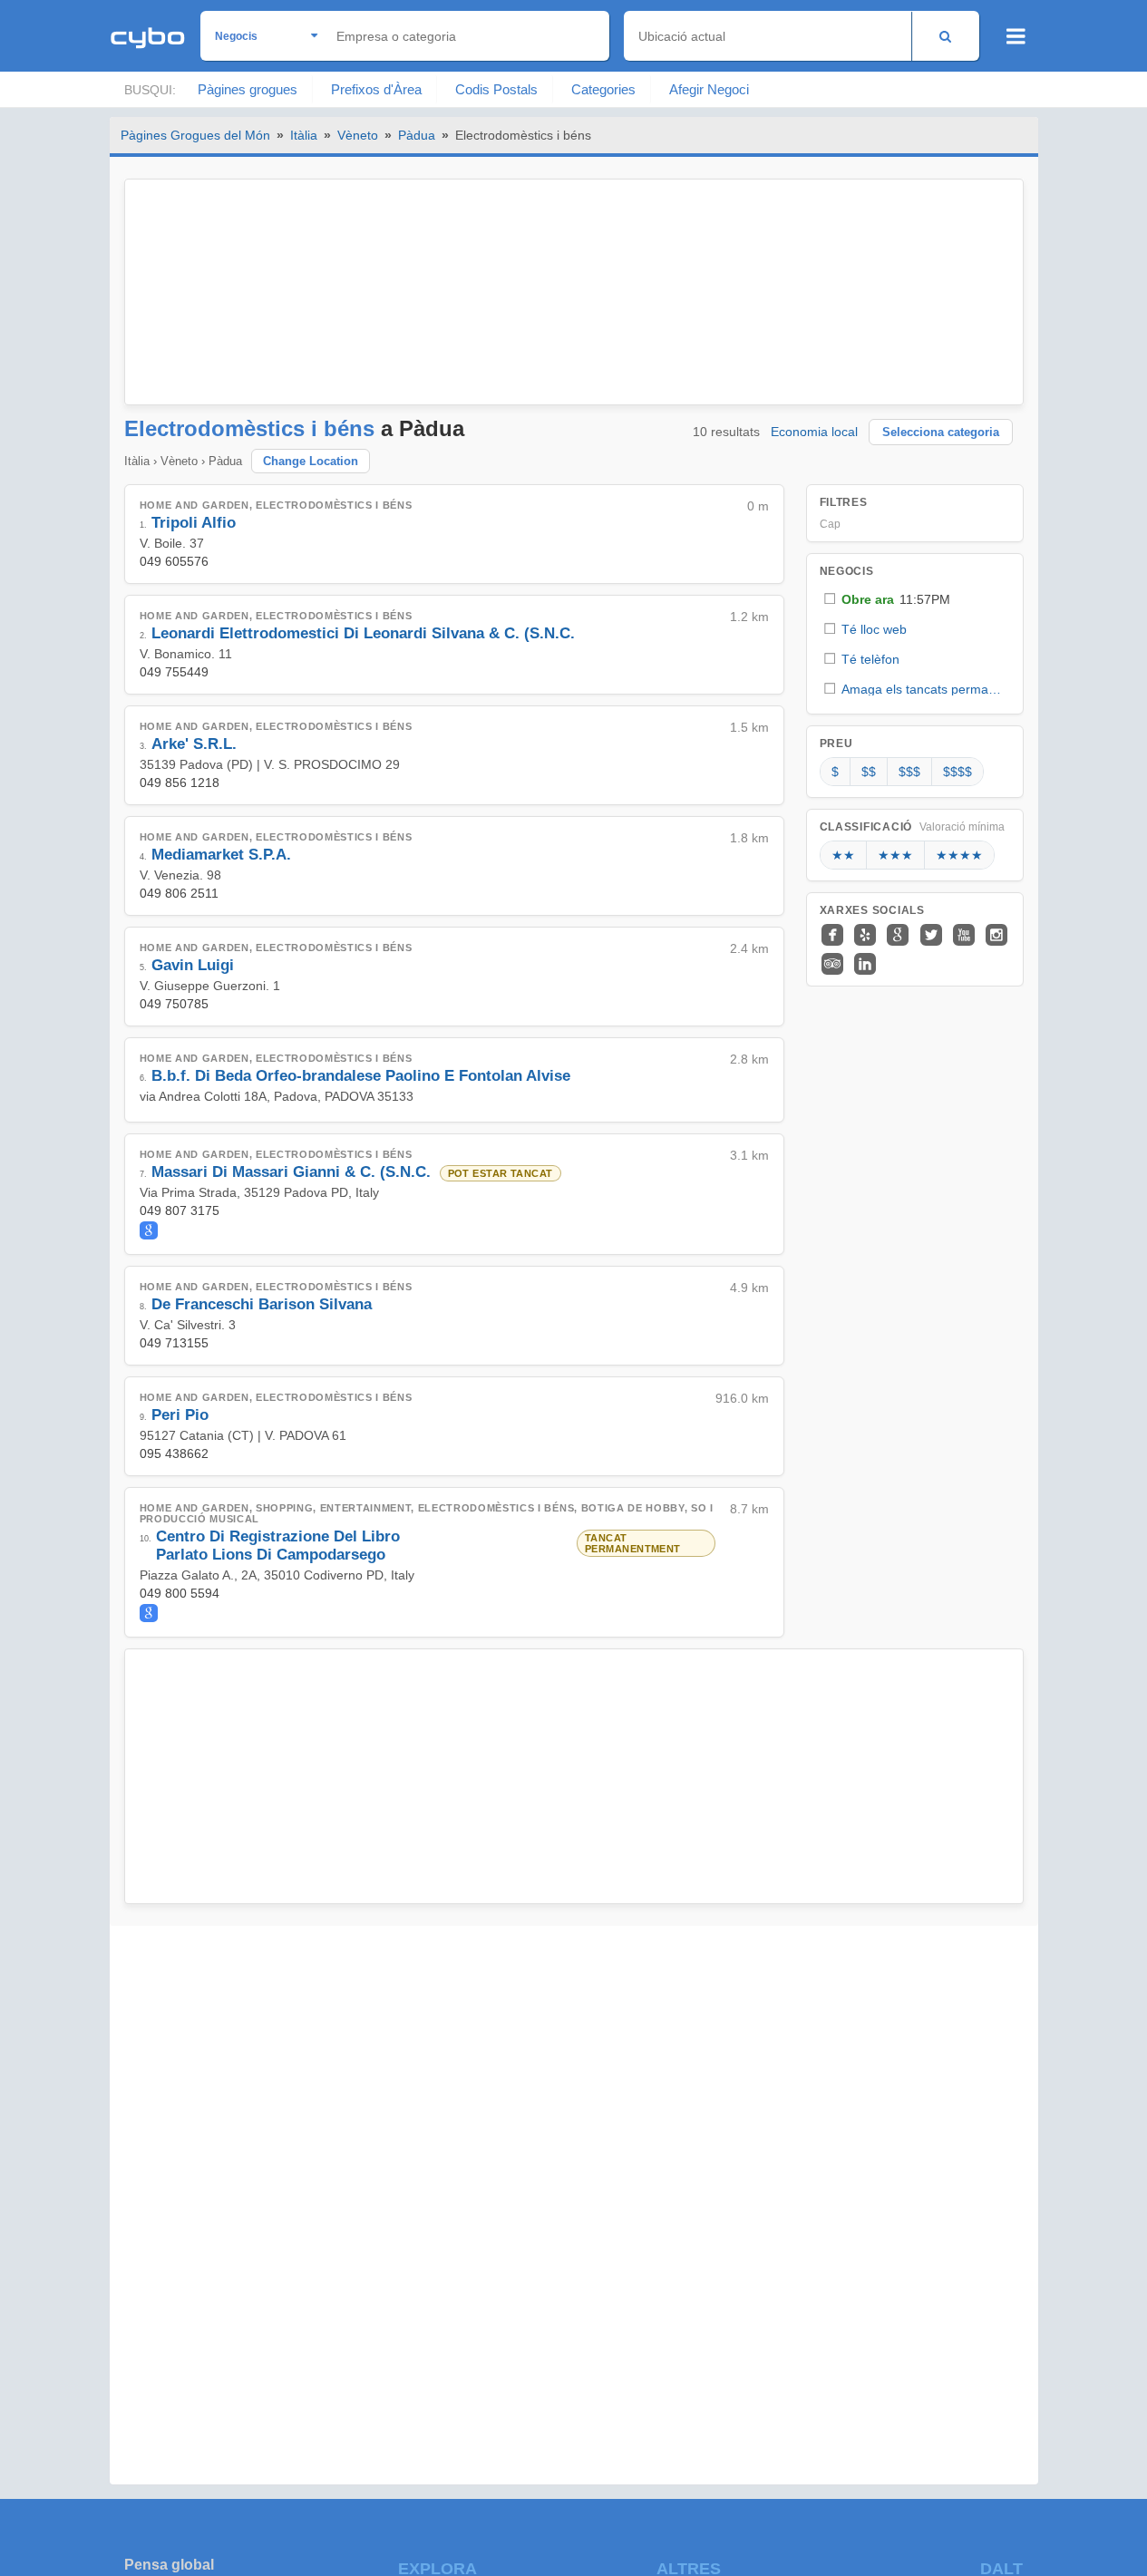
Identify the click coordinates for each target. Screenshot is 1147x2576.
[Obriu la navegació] (1016, 36)
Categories (603, 89)
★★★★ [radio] (959, 855)
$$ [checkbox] (869, 772)
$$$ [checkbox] (909, 772)
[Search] (945, 36)
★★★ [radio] (895, 855)
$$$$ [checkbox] (957, 772)
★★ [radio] (843, 855)
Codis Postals (496, 89)
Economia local (814, 432)
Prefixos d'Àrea (376, 89)
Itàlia (304, 135)
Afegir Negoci (709, 89)
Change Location (311, 461)
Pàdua (417, 135)
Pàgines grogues (248, 89)
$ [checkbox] (835, 772)
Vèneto (358, 135)
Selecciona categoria (941, 432)
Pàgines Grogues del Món (195, 135)
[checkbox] (915, 599)
